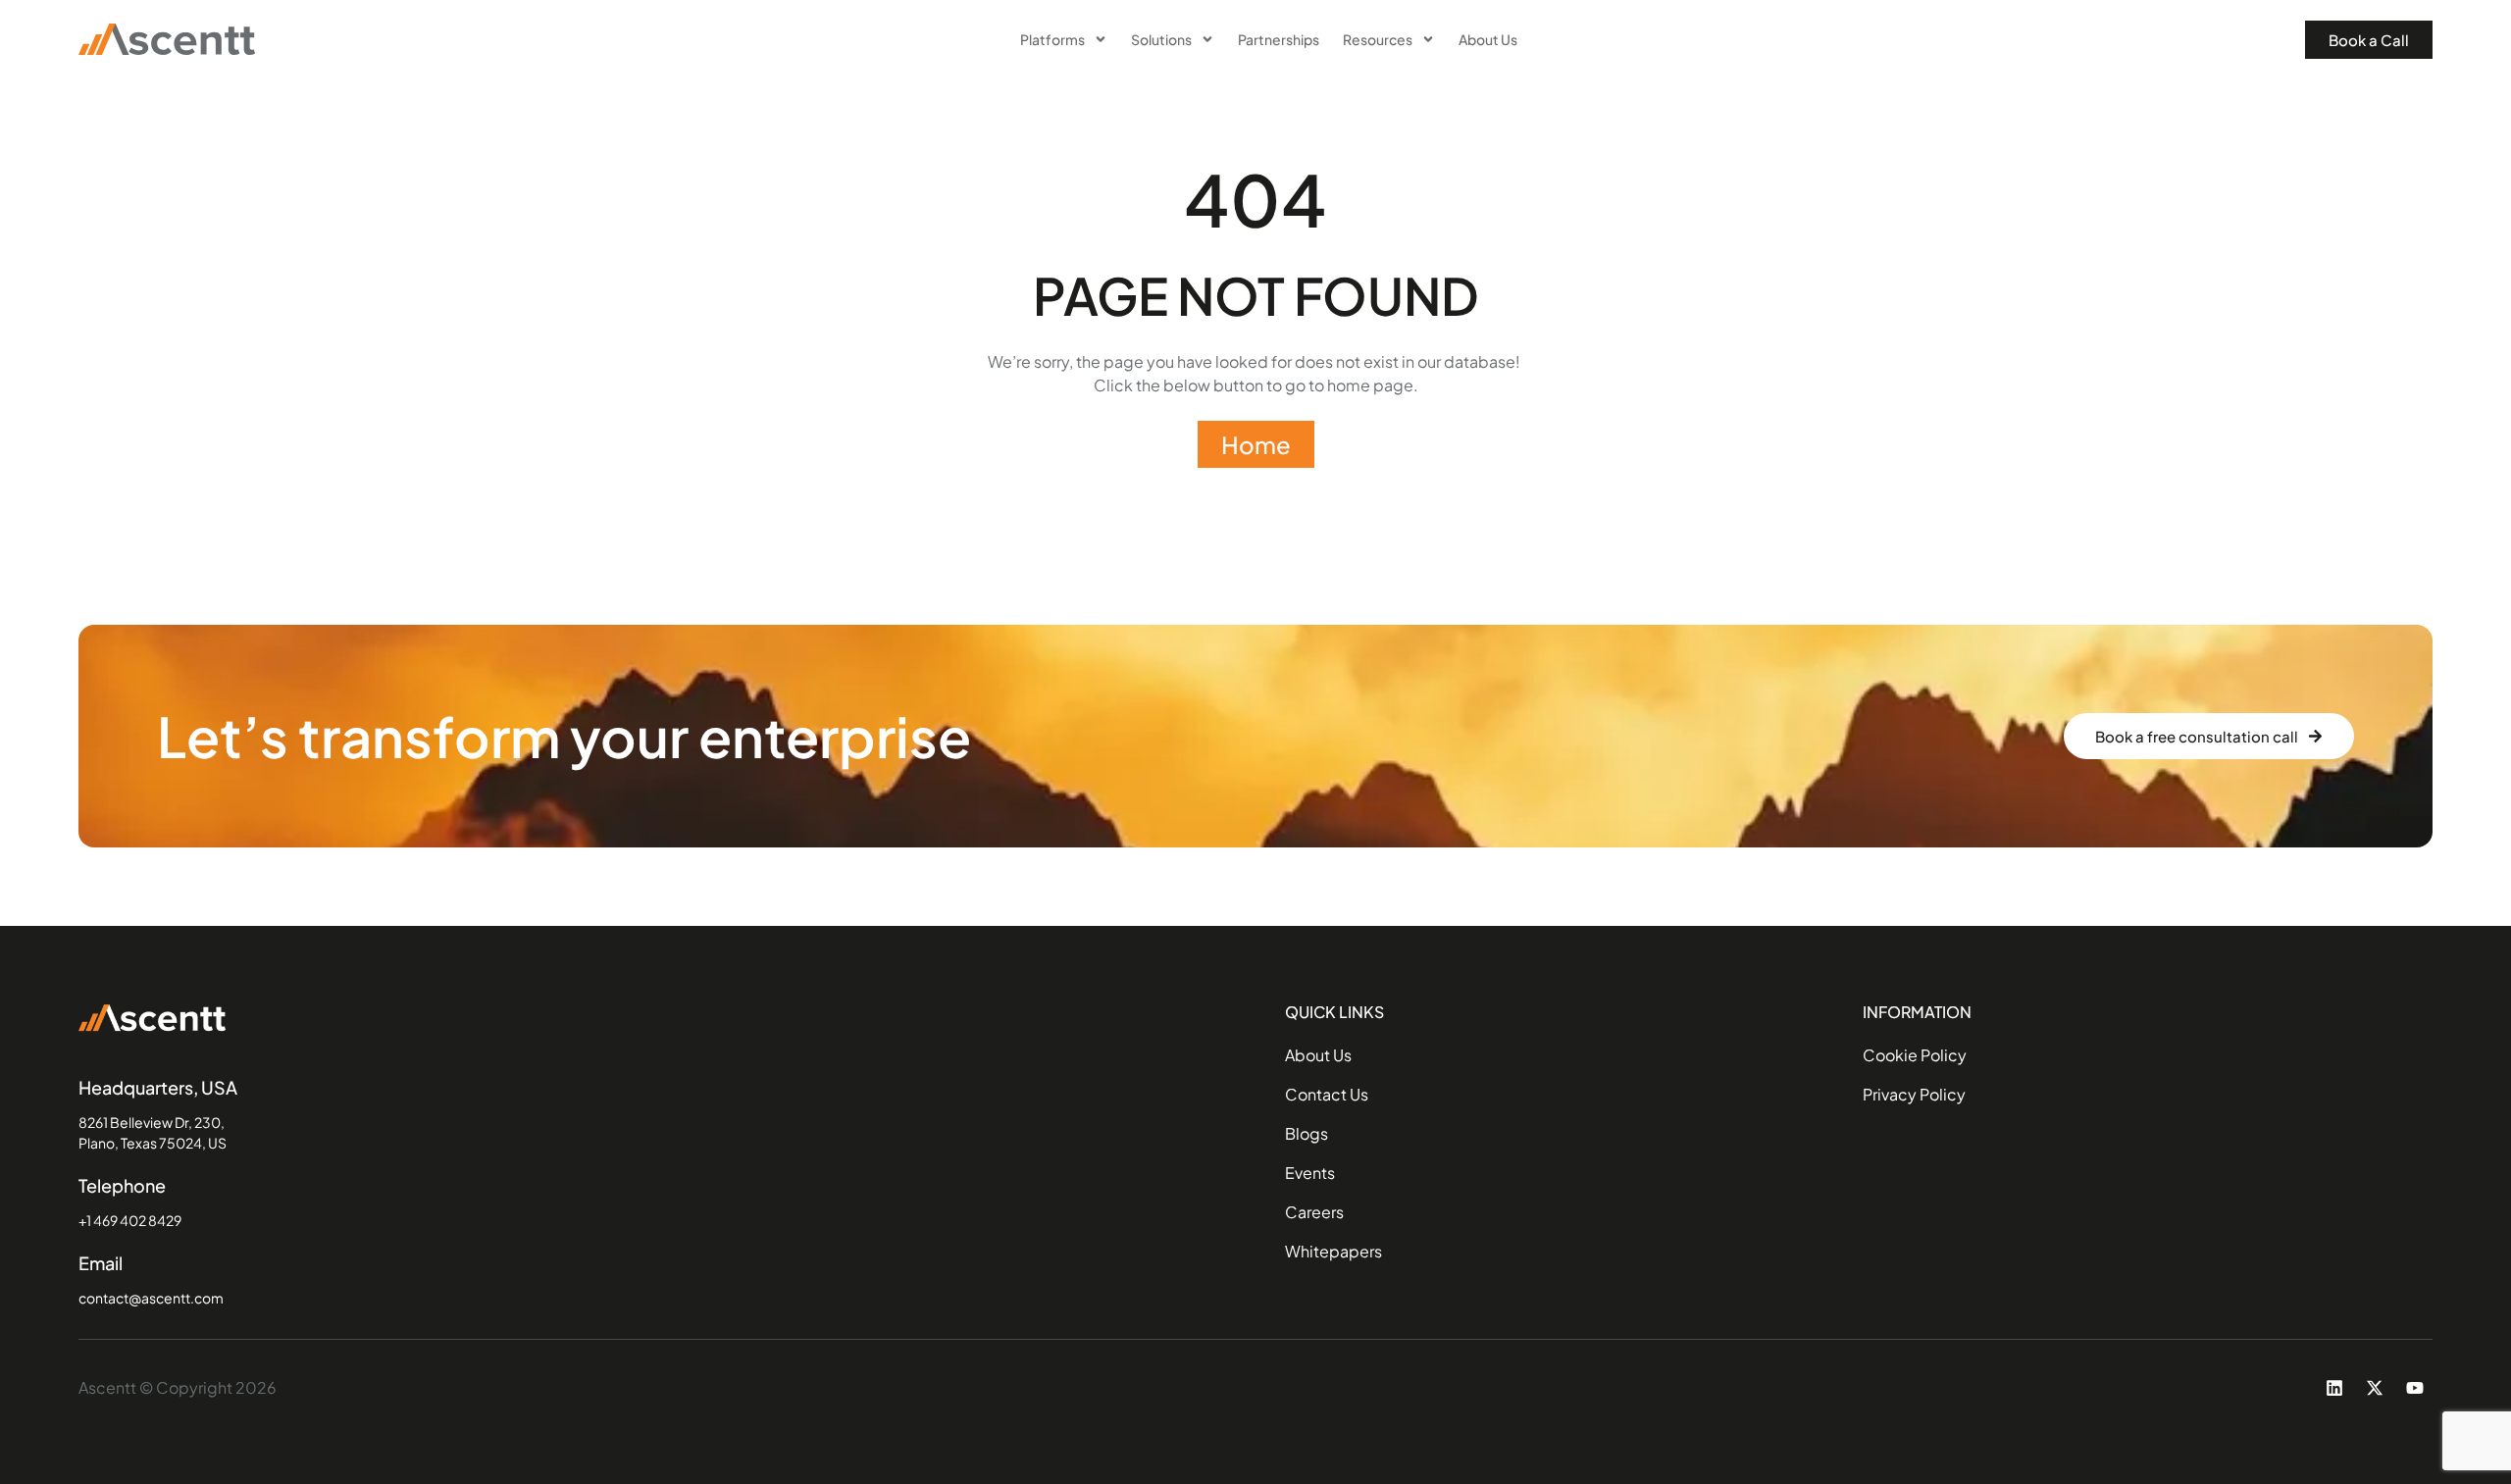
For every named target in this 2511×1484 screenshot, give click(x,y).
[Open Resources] (1428, 40)
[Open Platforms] (1101, 40)
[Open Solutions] (1207, 40)
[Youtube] (2415, 1388)
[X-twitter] (2375, 1388)
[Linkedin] (2334, 1388)
